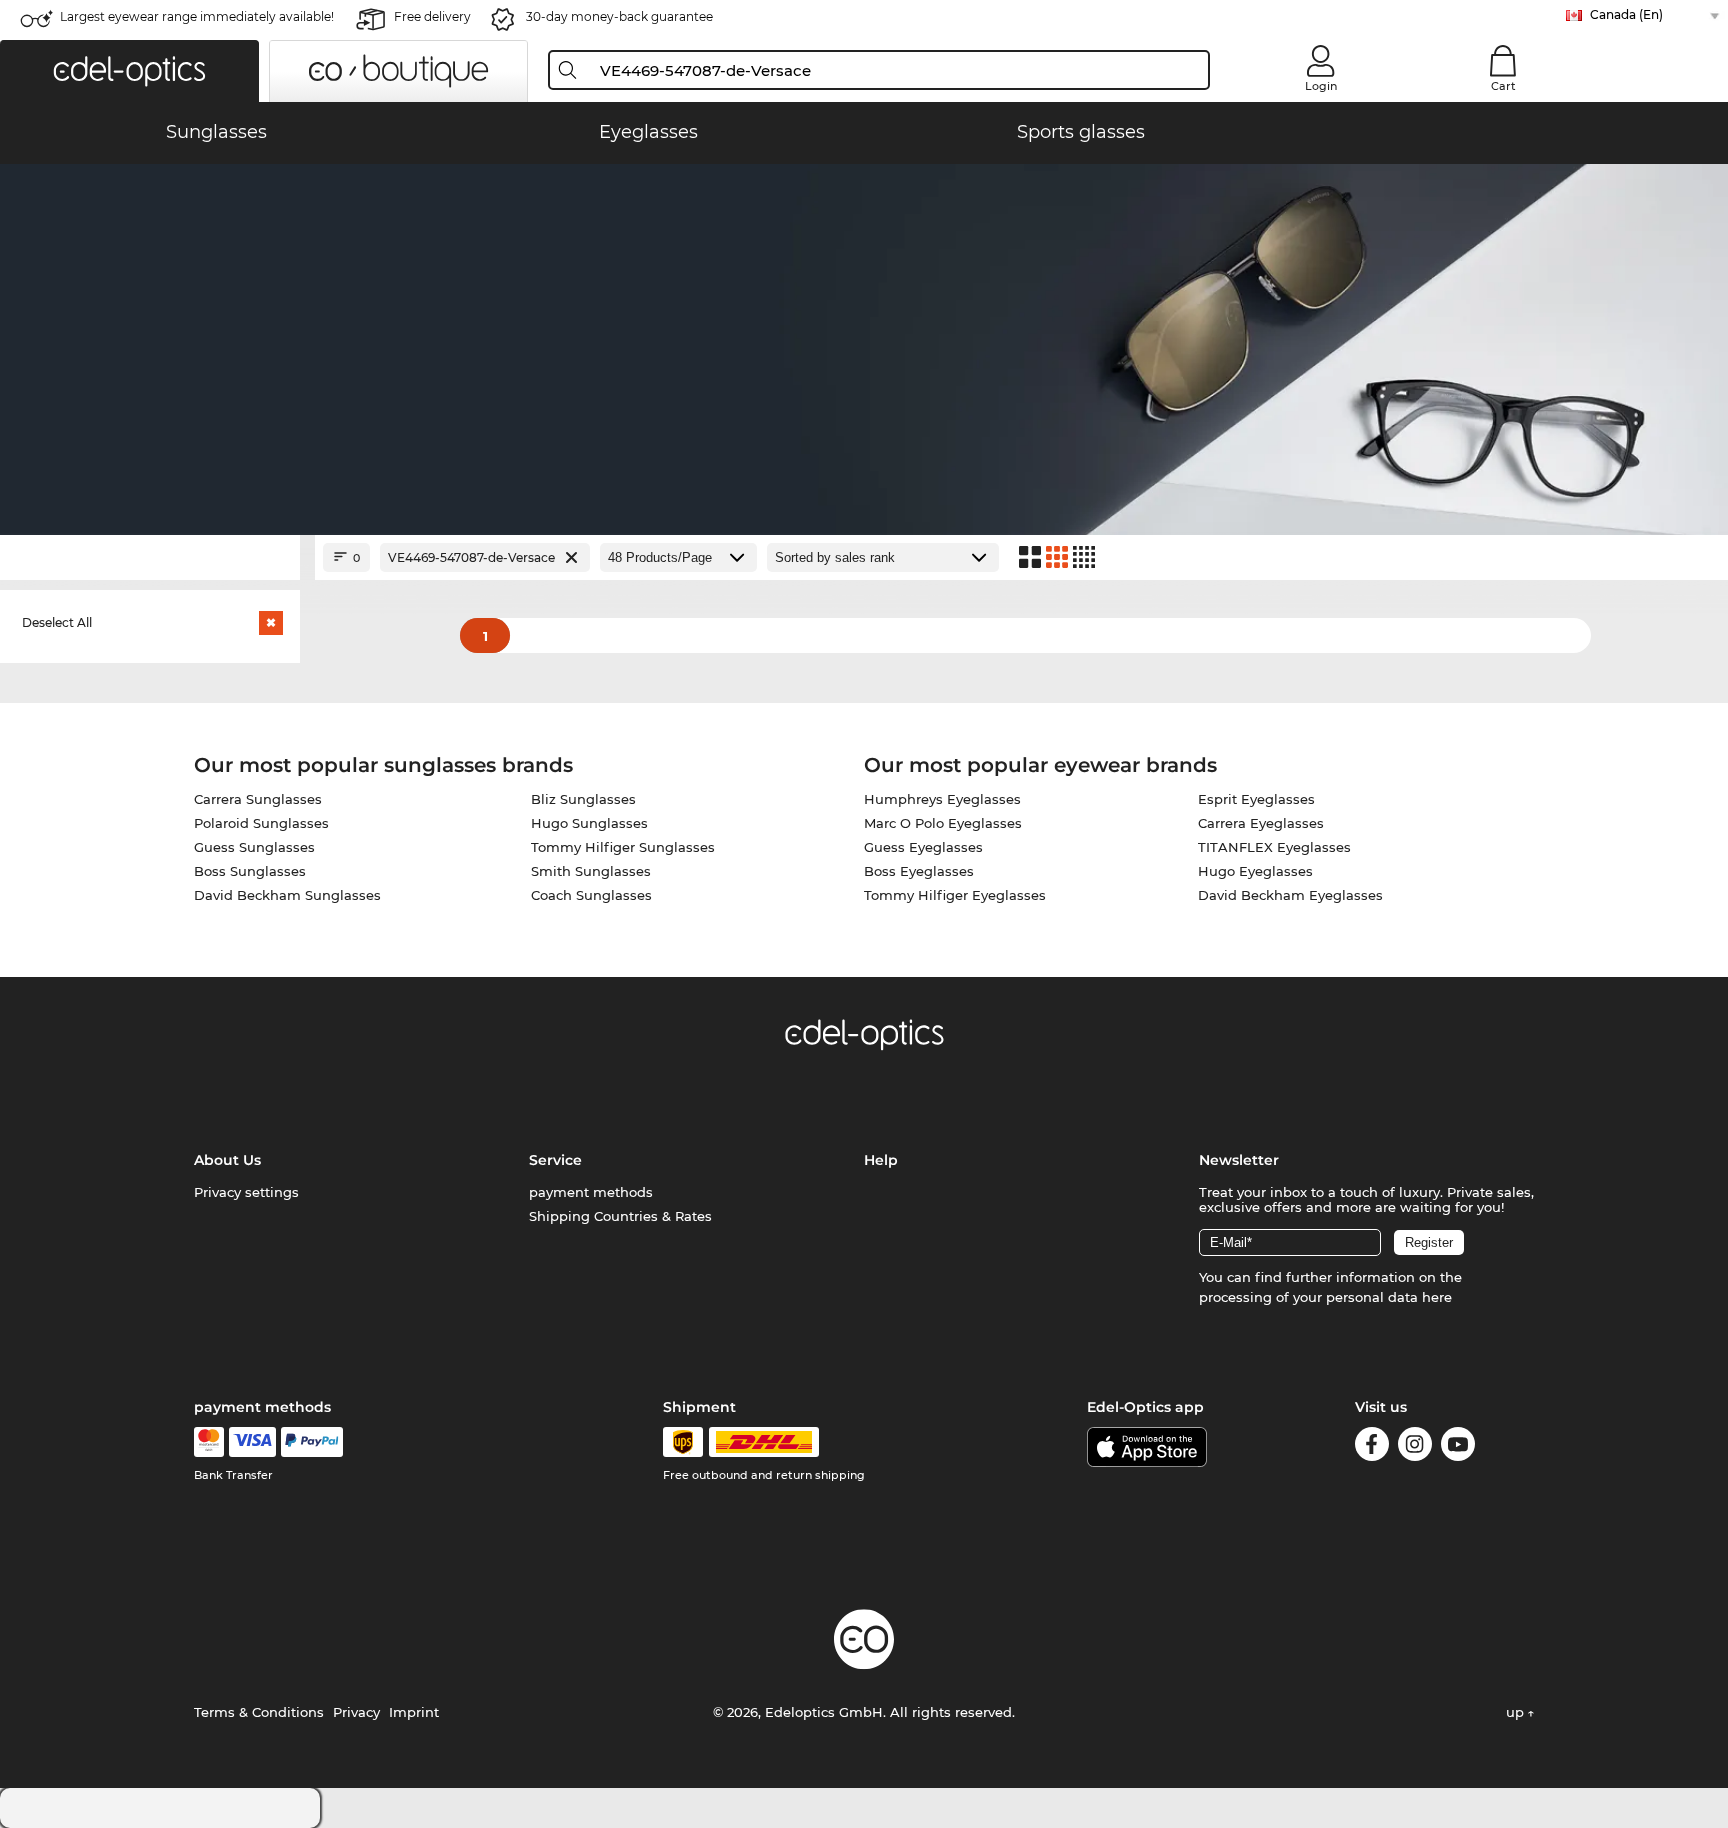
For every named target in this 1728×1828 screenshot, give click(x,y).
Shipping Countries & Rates (620, 1216)
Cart (1503, 86)
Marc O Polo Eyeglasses (943, 823)
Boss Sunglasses (250, 871)
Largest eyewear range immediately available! (197, 16)
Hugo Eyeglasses (1255, 871)
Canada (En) (1626, 14)
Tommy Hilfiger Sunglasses (623, 847)
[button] (129, 71)
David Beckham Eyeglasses (1290, 895)
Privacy (356, 1712)
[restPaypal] (312, 1442)
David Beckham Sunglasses (287, 895)
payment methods (591, 1192)
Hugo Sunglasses (589, 823)
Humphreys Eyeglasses (942, 799)
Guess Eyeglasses (923, 847)
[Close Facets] (150, 557)
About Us (227, 1160)
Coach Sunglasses (591, 895)
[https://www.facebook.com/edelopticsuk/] (1372, 1447)
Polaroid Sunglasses (261, 823)
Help (881, 1160)
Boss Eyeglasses (919, 871)
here (1437, 1297)
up (1517, 1712)
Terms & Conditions (259, 1712)
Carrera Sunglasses (258, 799)
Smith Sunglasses (591, 871)
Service (555, 1160)
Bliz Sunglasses (583, 799)
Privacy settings (246, 1192)
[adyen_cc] (209, 1442)
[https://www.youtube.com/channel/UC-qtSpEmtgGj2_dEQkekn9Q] (1458, 1447)
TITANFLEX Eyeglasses (1274, 847)
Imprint (414, 1712)
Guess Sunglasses (254, 847)
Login (1321, 86)
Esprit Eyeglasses (1256, 799)
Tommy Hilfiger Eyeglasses (955, 895)
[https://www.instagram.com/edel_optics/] (1415, 1447)
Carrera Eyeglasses (1261, 823)
